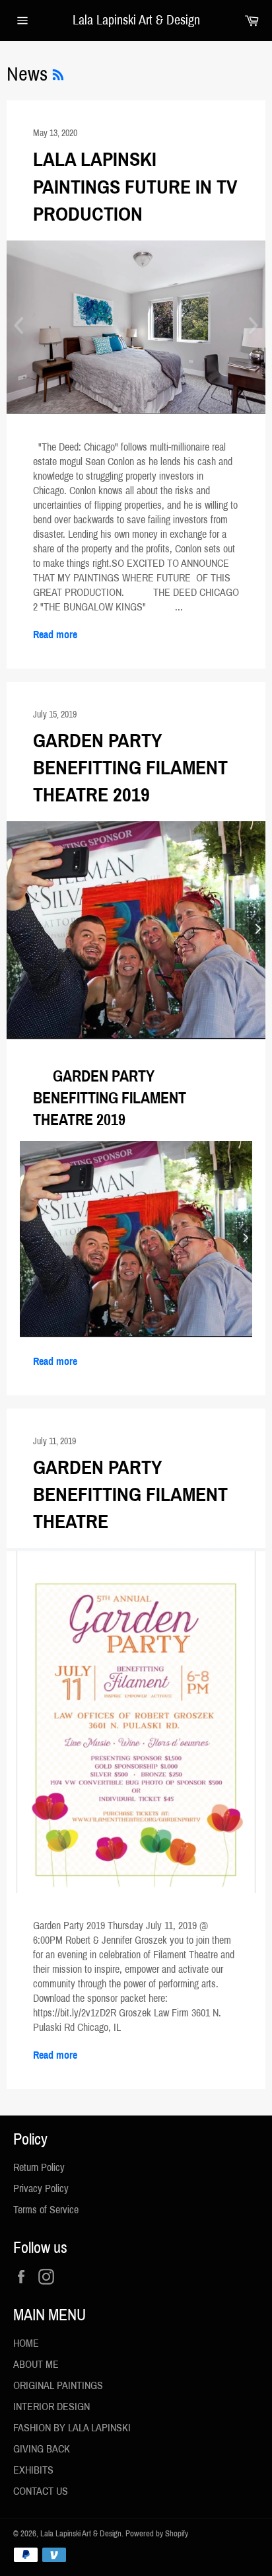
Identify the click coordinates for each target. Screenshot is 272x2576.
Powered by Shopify (157, 2534)
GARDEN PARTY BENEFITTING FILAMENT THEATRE (130, 1495)
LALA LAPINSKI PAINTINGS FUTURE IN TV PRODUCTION (135, 187)
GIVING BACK (42, 2449)
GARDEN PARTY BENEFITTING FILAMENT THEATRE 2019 (130, 768)
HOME (26, 2343)
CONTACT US (41, 2491)
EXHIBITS (33, 2470)
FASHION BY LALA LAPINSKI (72, 2428)
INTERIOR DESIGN (51, 2407)
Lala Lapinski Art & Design (136, 20)
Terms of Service (46, 2210)
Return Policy (39, 2167)
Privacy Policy (41, 2189)
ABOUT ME (36, 2364)
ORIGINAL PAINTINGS (58, 2385)
